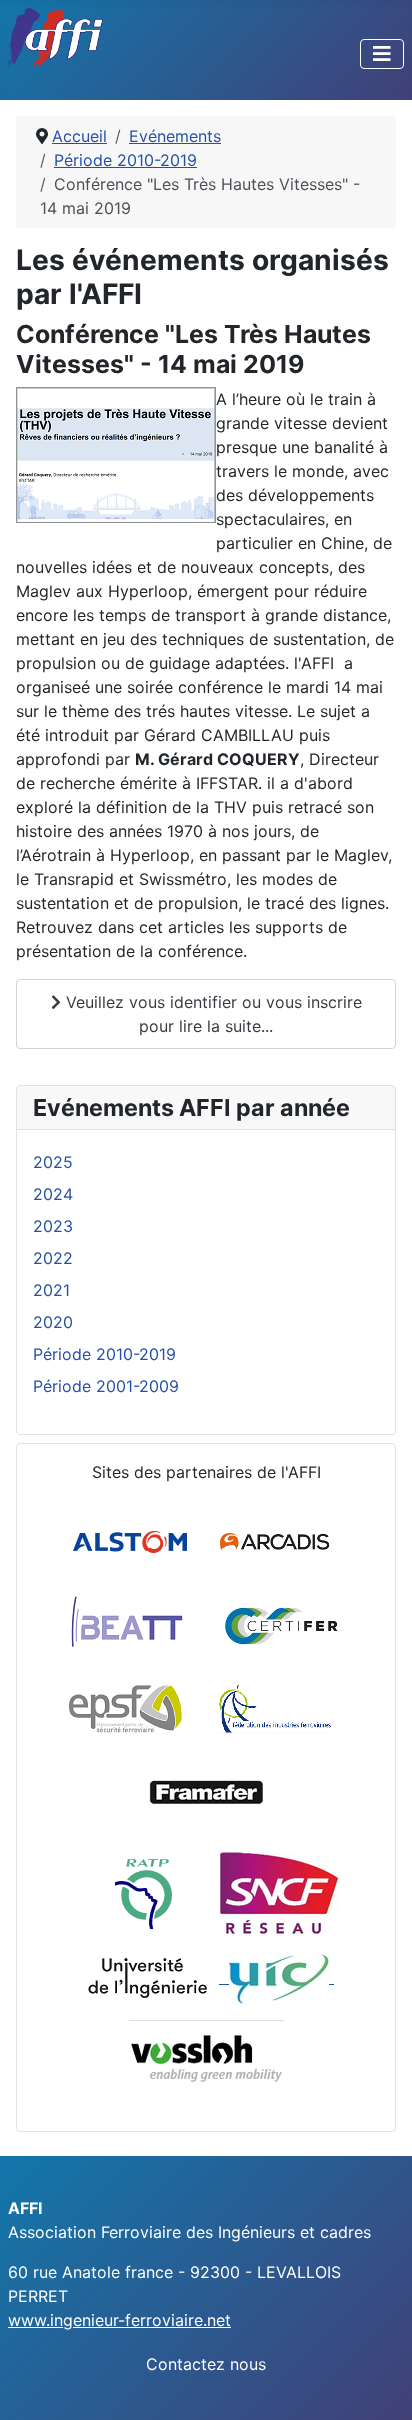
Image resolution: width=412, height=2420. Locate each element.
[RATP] (143, 1893)
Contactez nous (206, 2364)
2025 (53, 1162)
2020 (53, 1322)
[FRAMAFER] (206, 1793)
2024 (53, 1194)
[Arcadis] (276, 1541)
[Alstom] (133, 1541)
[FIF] (274, 1709)
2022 (53, 1258)
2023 (53, 1226)
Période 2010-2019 (104, 1354)
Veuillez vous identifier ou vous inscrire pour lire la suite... (211, 1014)
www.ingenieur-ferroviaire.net (119, 2320)
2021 (51, 1290)
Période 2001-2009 (106, 1386)
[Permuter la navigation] (382, 54)
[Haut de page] (377, 2383)
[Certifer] (281, 1625)
